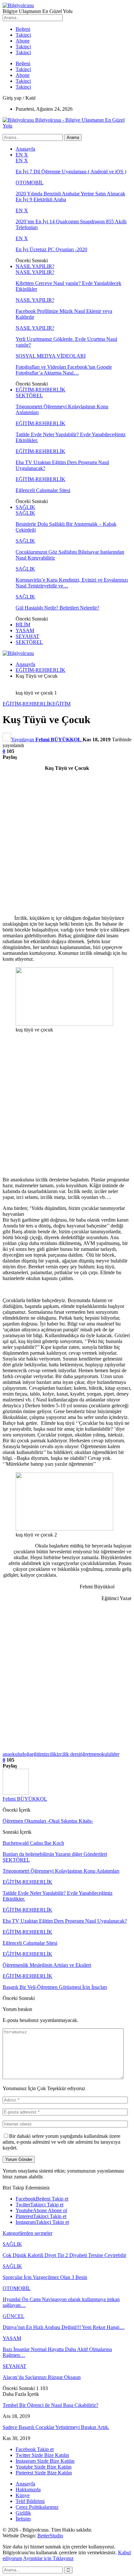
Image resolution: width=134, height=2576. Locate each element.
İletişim (23, 2519)
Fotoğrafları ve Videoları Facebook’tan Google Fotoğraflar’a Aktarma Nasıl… (64, 370)
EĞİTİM (61, 704)
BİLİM (23, 625)
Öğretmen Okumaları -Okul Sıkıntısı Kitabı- (48, 1821)
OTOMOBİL (30, 183)
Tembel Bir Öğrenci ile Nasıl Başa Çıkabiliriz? (50, 2405)
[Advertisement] (67, 843)
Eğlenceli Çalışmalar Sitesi (43, 490)
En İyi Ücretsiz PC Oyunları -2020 (51, 249)
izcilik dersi (68, 1754)
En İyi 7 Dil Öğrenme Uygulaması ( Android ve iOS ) (71, 172)
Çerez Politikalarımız (37, 2507)
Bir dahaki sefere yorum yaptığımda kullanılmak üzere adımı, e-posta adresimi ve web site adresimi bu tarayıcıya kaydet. (61, 2142)
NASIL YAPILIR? (35, 266)
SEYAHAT (27, 636)
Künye (23, 2495)
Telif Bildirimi (30, 2501)
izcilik (50, 1754)
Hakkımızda (28, 2490)
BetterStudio (50, 2536)
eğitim (38, 1754)
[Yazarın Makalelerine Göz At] (16, 1793)
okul (104, 1754)
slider (114, 1754)
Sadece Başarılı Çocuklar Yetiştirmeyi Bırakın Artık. (56, 2427)
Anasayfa (25, 149)
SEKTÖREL (29, 395)
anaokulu (12, 1754)
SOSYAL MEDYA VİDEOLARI (51, 356)
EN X (22, 155)
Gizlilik (23, 2513)
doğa (27, 1754)
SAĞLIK (25, 507)
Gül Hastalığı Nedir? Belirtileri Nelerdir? (57, 608)
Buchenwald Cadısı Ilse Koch (33, 1843)
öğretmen (90, 1754)
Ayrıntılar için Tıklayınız (48, 2558)
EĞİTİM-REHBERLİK (40, 390)
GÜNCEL (13, 2316)
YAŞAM (25, 630)
